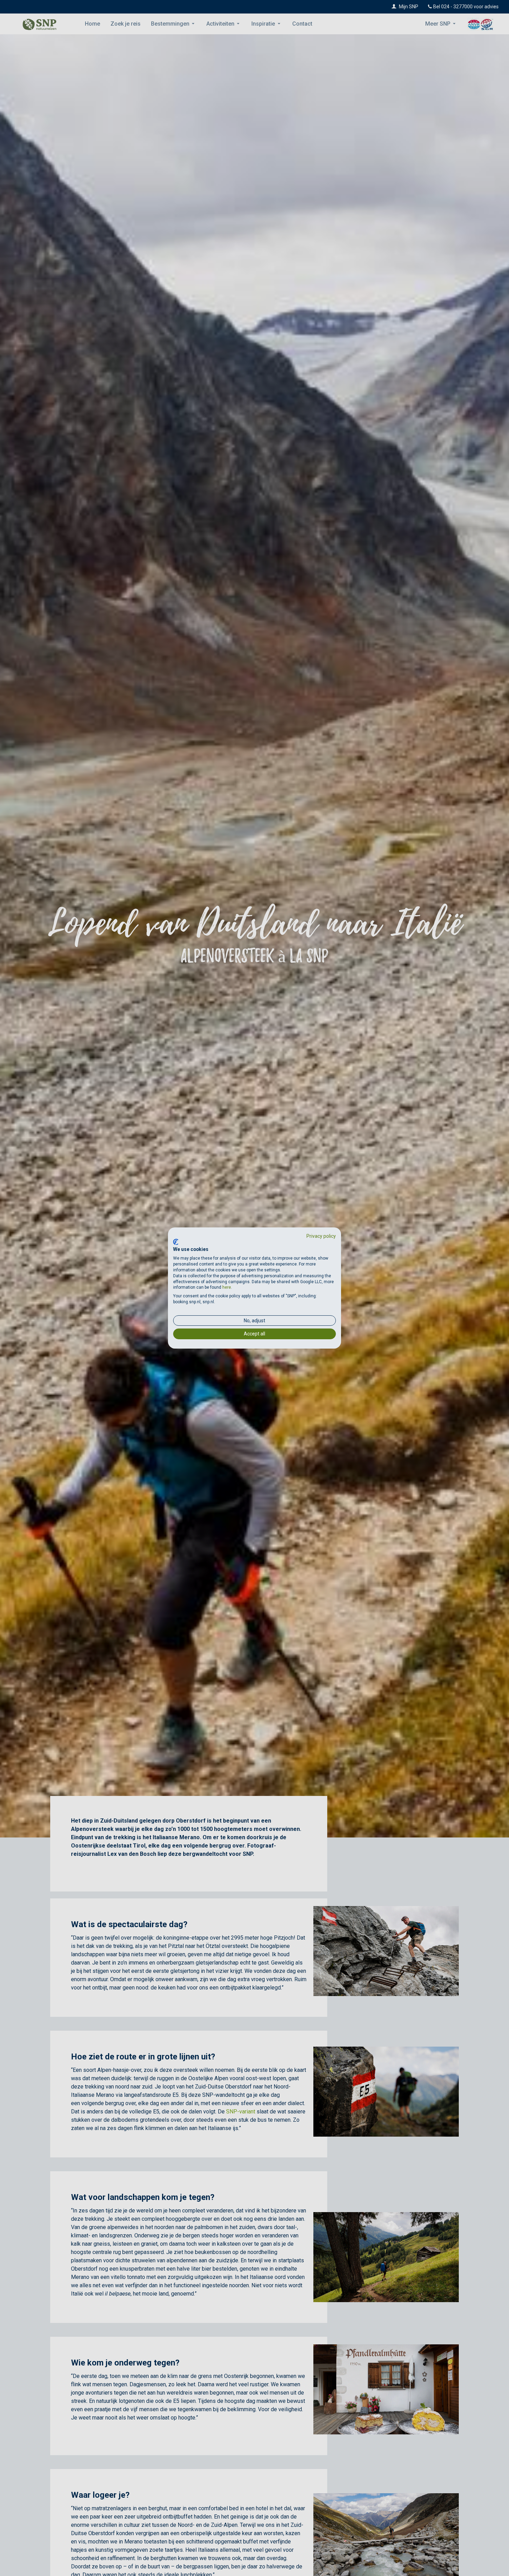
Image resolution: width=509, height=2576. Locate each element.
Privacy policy (321, 1236)
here (227, 1287)
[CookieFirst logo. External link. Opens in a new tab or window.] (176, 1242)
